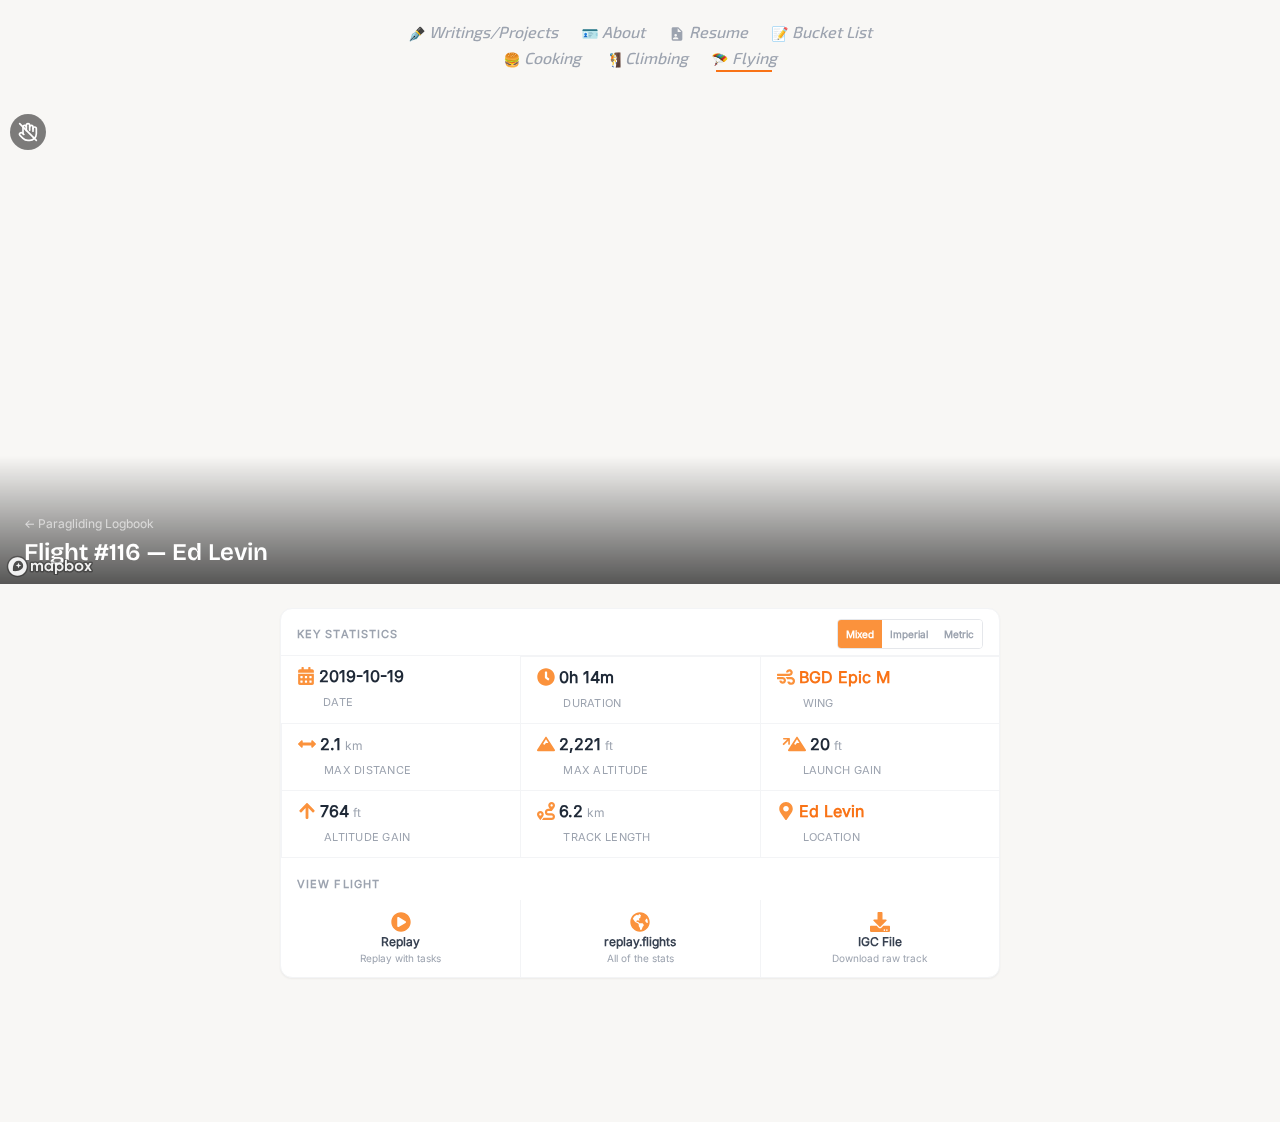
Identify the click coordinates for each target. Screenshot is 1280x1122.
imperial (909, 634)
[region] (640, 344)
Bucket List (832, 31)
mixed (860, 634)
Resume (718, 31)
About (623, 31)
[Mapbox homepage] (50, 566)
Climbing (656, 57)
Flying (754, 57)
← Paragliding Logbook (89, 523)
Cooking (552, 57)
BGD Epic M (844, 677)
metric (959, 634)
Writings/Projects (493, 31)
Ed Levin (831, 811)
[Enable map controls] (28, 132)
